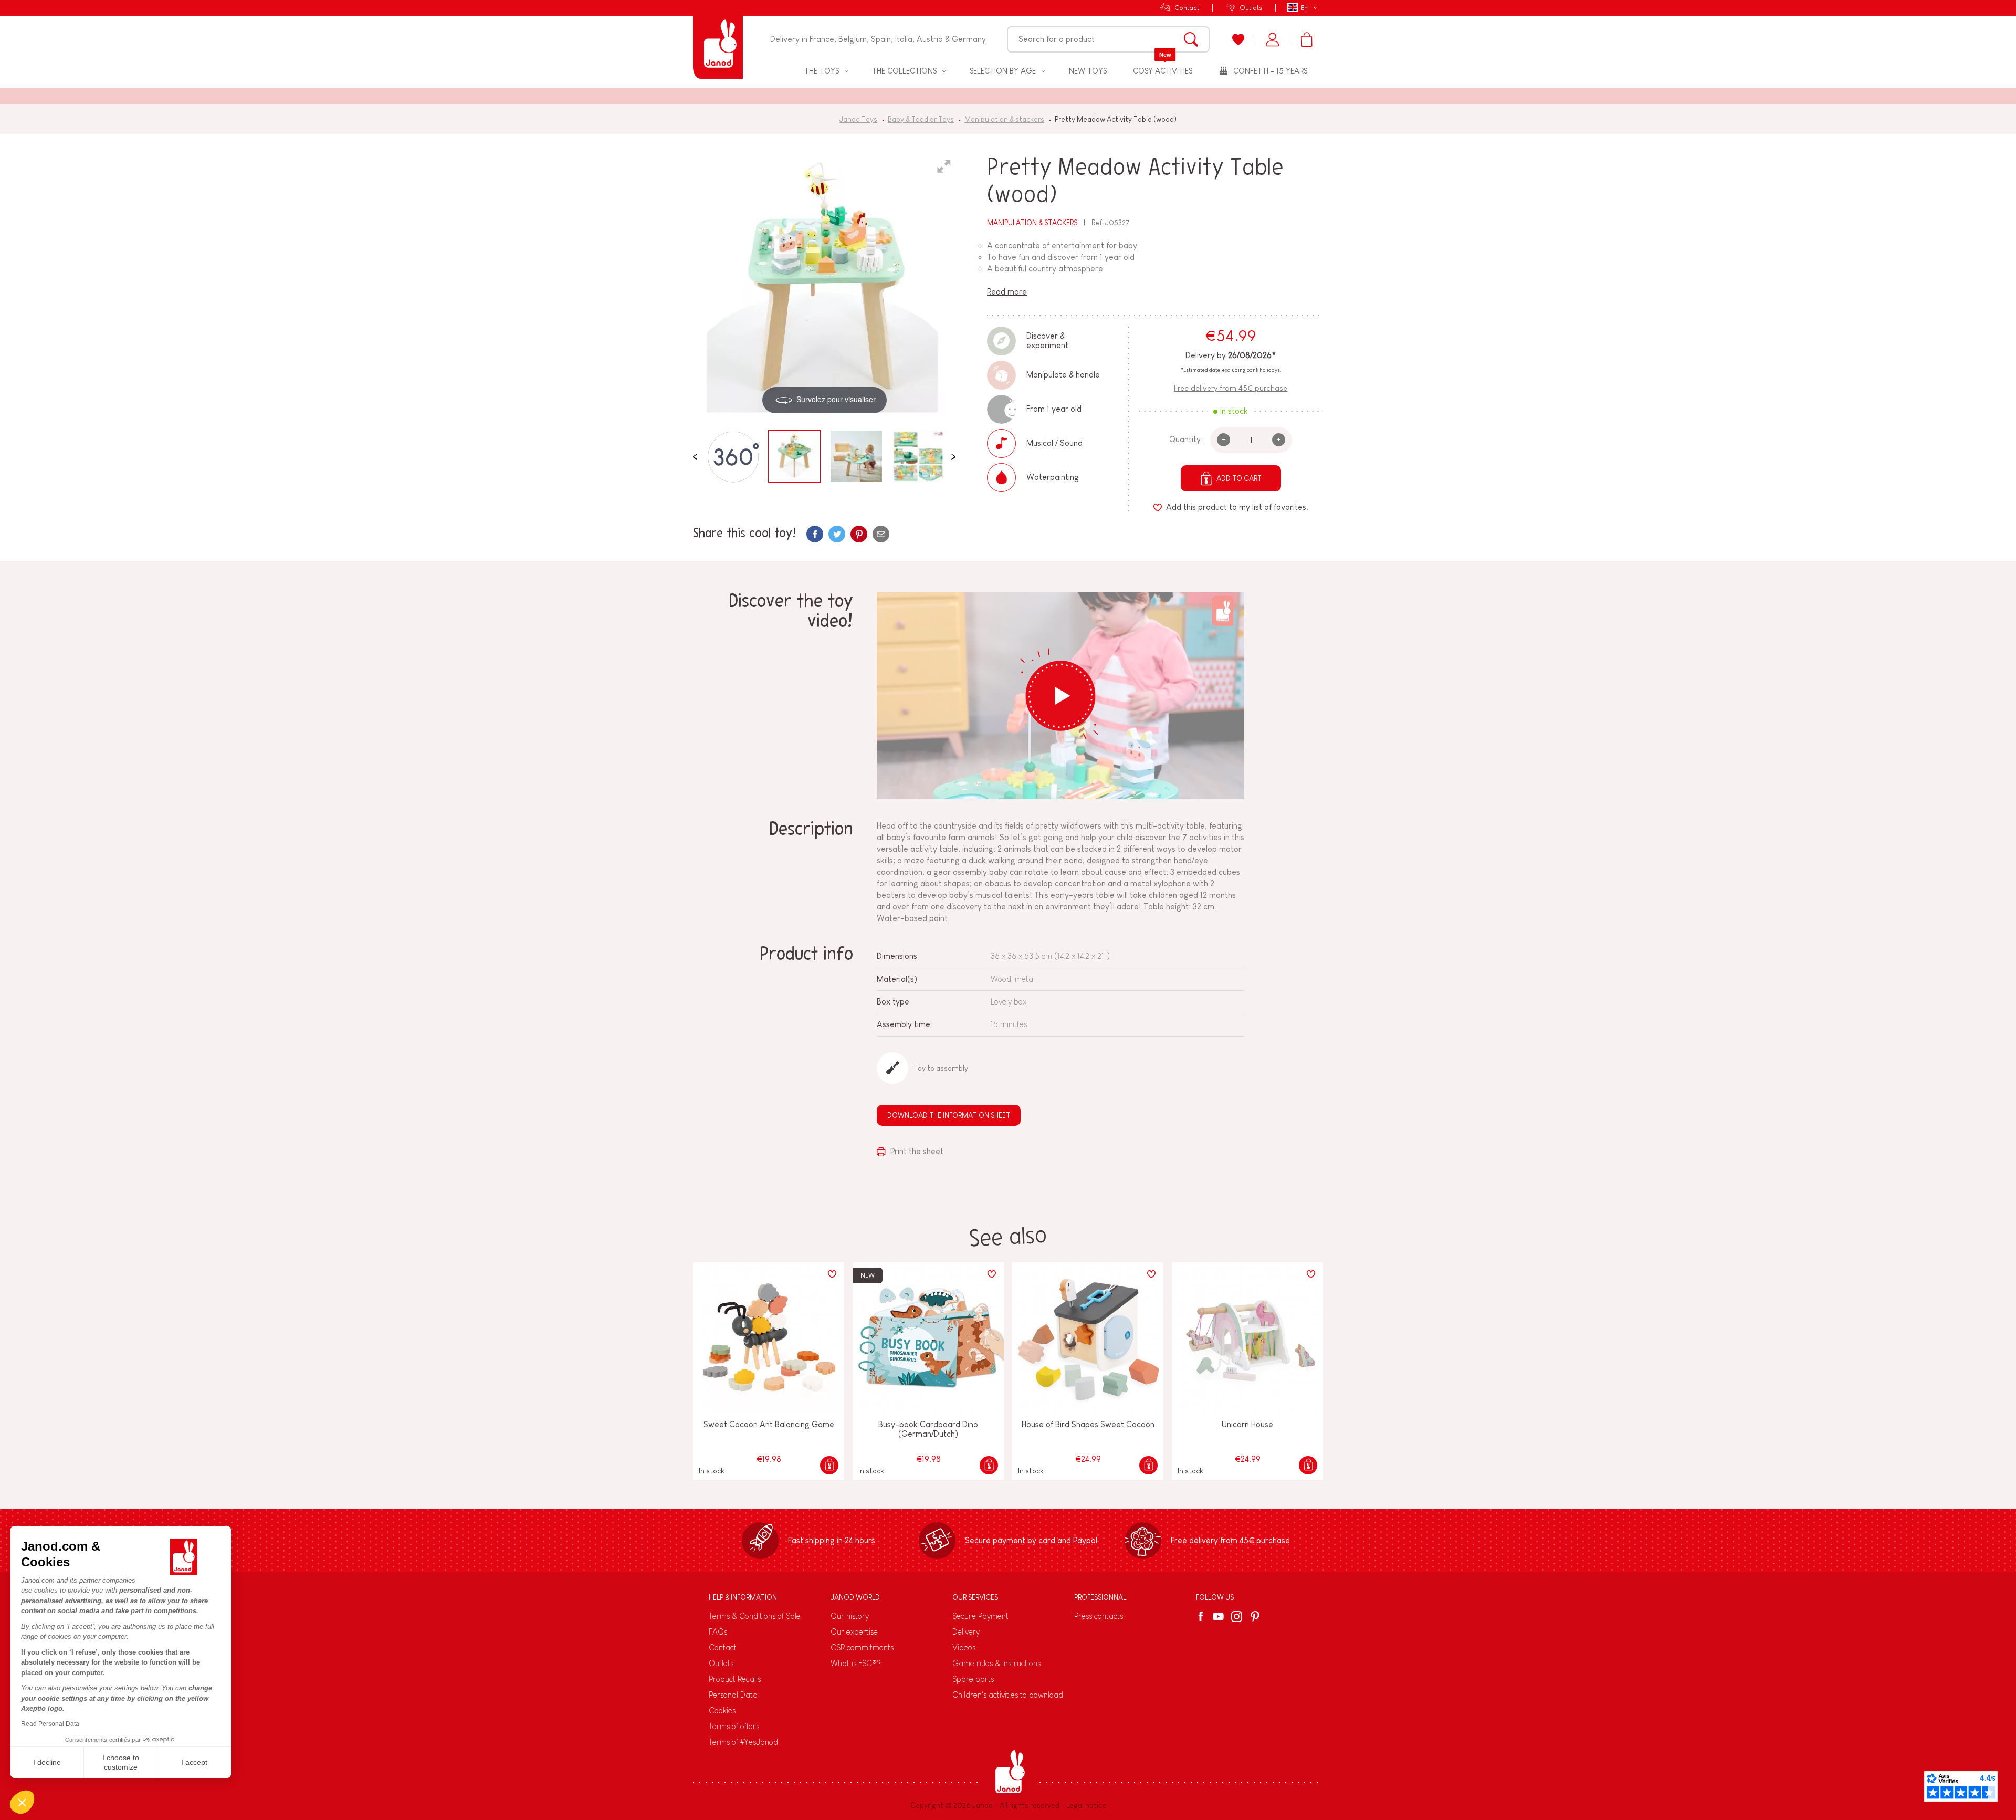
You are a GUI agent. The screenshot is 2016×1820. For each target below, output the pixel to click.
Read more (1007, 292)
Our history (850, 1616)
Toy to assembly (941, 1068)
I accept (194, 1762)
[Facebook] (1203, 1616)
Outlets (1251, 8)
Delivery (966, 1632)
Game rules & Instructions (996, 1663)
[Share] (815, 534)
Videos (964, 1648)
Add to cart (1239, 478)
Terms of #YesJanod (743, 1742)
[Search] (1191, 39)
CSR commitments (862, 1648)
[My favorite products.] (1238, 39)
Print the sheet (916, 1151)
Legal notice (1086, 1805)
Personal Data (733, 1695)
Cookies (722, 1711)
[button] (22, 1802)
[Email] (881, 534)
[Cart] (1306, 39)
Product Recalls (735, 1679)
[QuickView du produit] (829, 1465)
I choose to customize (121, 1762)
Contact (1187, 8)
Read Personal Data (50, 1724)
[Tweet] (837, 534)
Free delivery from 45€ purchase (1231, 388)
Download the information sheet (949, 1115)
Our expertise (854, 1632)
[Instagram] (1237, 1617)
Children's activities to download (1008, 1695)
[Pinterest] (859, 534)
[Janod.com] (718, 39)
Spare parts (973, 1679)
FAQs (718, 1632)
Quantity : (1187, 439)
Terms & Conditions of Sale (755, 1616)
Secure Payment (980, 1616)
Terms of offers (734, 1726)
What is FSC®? (856, 1663)
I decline (47, 1762)
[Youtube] (1218, 1617)
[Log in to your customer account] (1272, 39)
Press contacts (1099, 1616)
